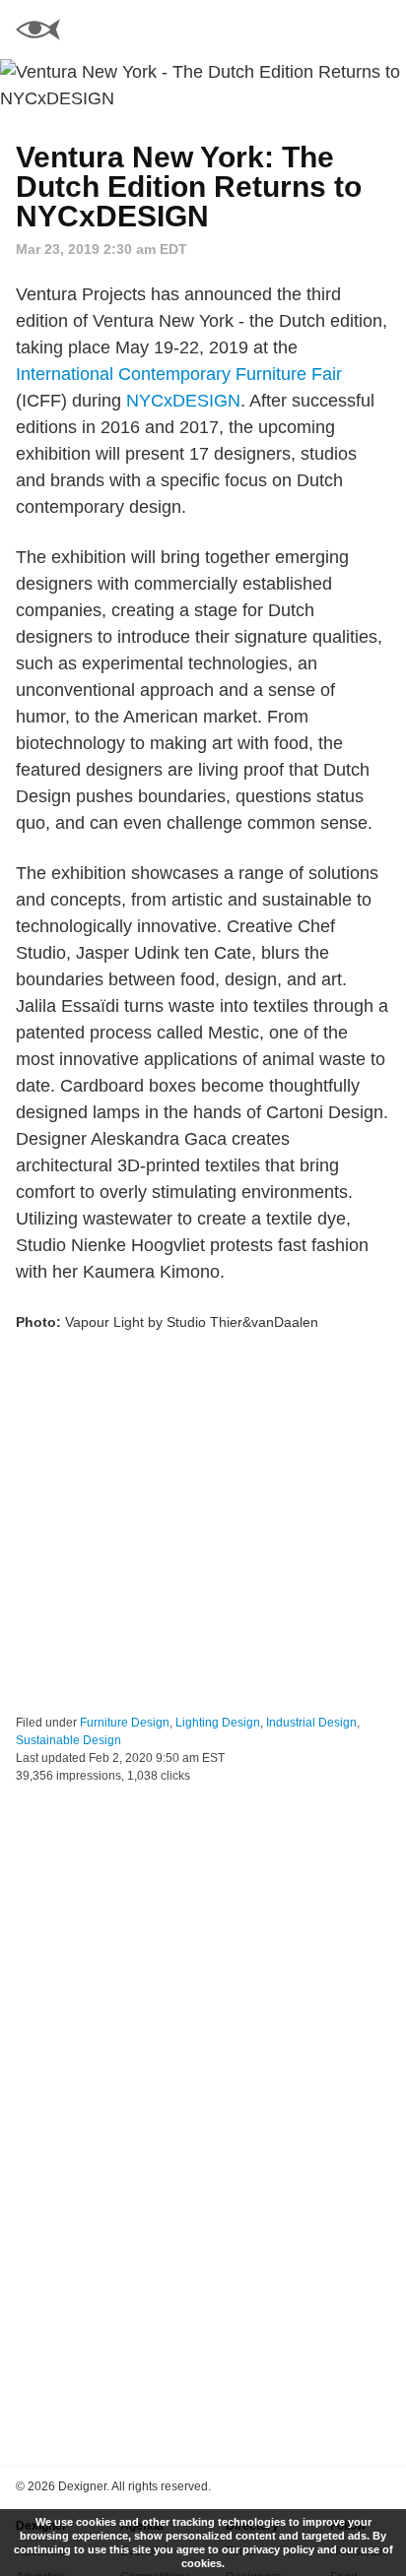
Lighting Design (218, 1723)
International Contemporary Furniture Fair (179, 374)
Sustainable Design (68, 1740)
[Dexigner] (38, 32)
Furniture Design (125, 1723)
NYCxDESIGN (183, 401)
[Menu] (379, 30)
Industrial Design (311, 1723)
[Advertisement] (203, 1525)
